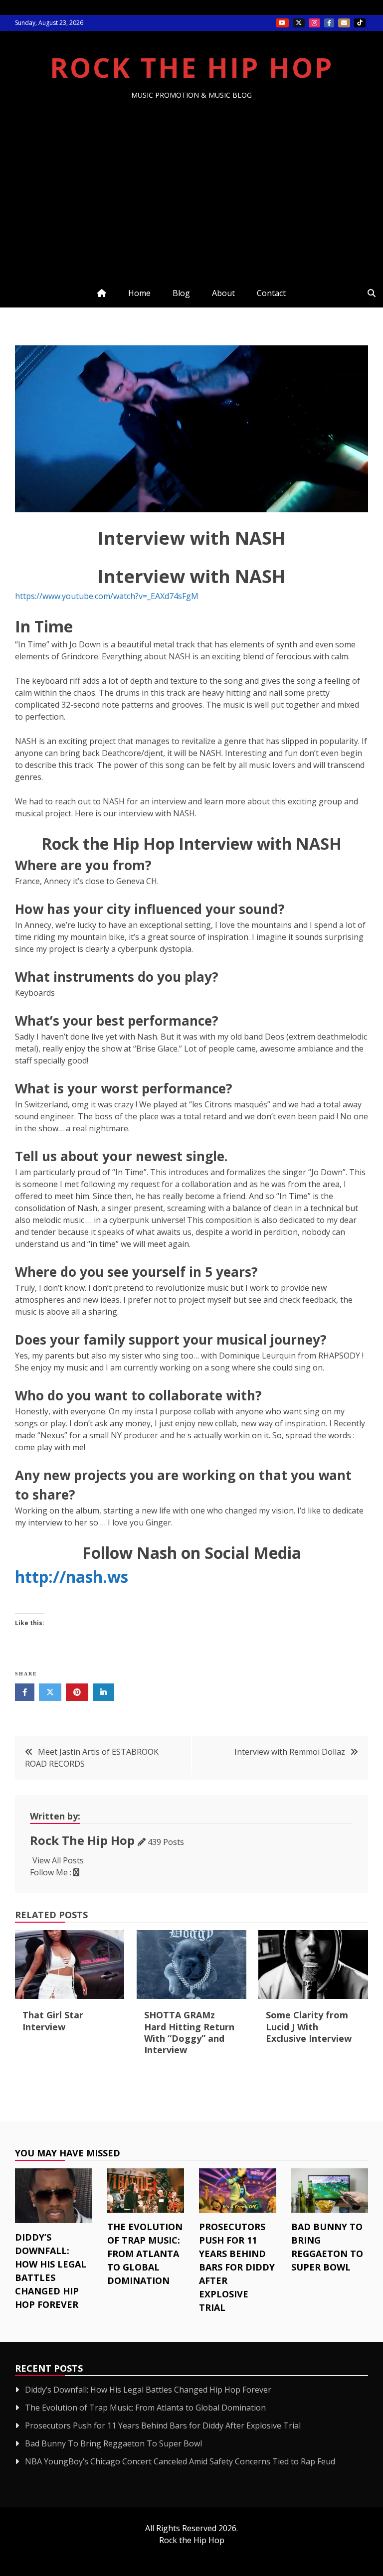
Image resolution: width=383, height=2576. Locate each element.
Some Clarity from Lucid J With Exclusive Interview (309, 2027)
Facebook (329, 23)
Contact (271, 293)
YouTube (282, 23)
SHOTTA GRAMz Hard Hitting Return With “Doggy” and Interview (189, 2032)
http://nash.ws (72, 1577)
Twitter (299, 23)
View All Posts (58, 1860)
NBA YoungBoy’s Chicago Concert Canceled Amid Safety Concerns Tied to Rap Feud (180, 2461)
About (223, 293)
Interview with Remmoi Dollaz (290, 1752)
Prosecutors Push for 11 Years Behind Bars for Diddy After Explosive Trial (237, 2267)
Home (139, 293)
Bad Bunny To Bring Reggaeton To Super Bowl (113, 2443)
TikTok (360, 23)
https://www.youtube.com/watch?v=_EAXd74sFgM (107, 596)
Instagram (314, 23)
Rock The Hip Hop (192, 67)
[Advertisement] (191, 174)
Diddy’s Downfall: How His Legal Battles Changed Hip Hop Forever (148, 2390)
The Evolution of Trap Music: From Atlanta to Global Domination (145, 2254)
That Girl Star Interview (53, 2021)
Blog (181, 293)
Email (344, 23)
